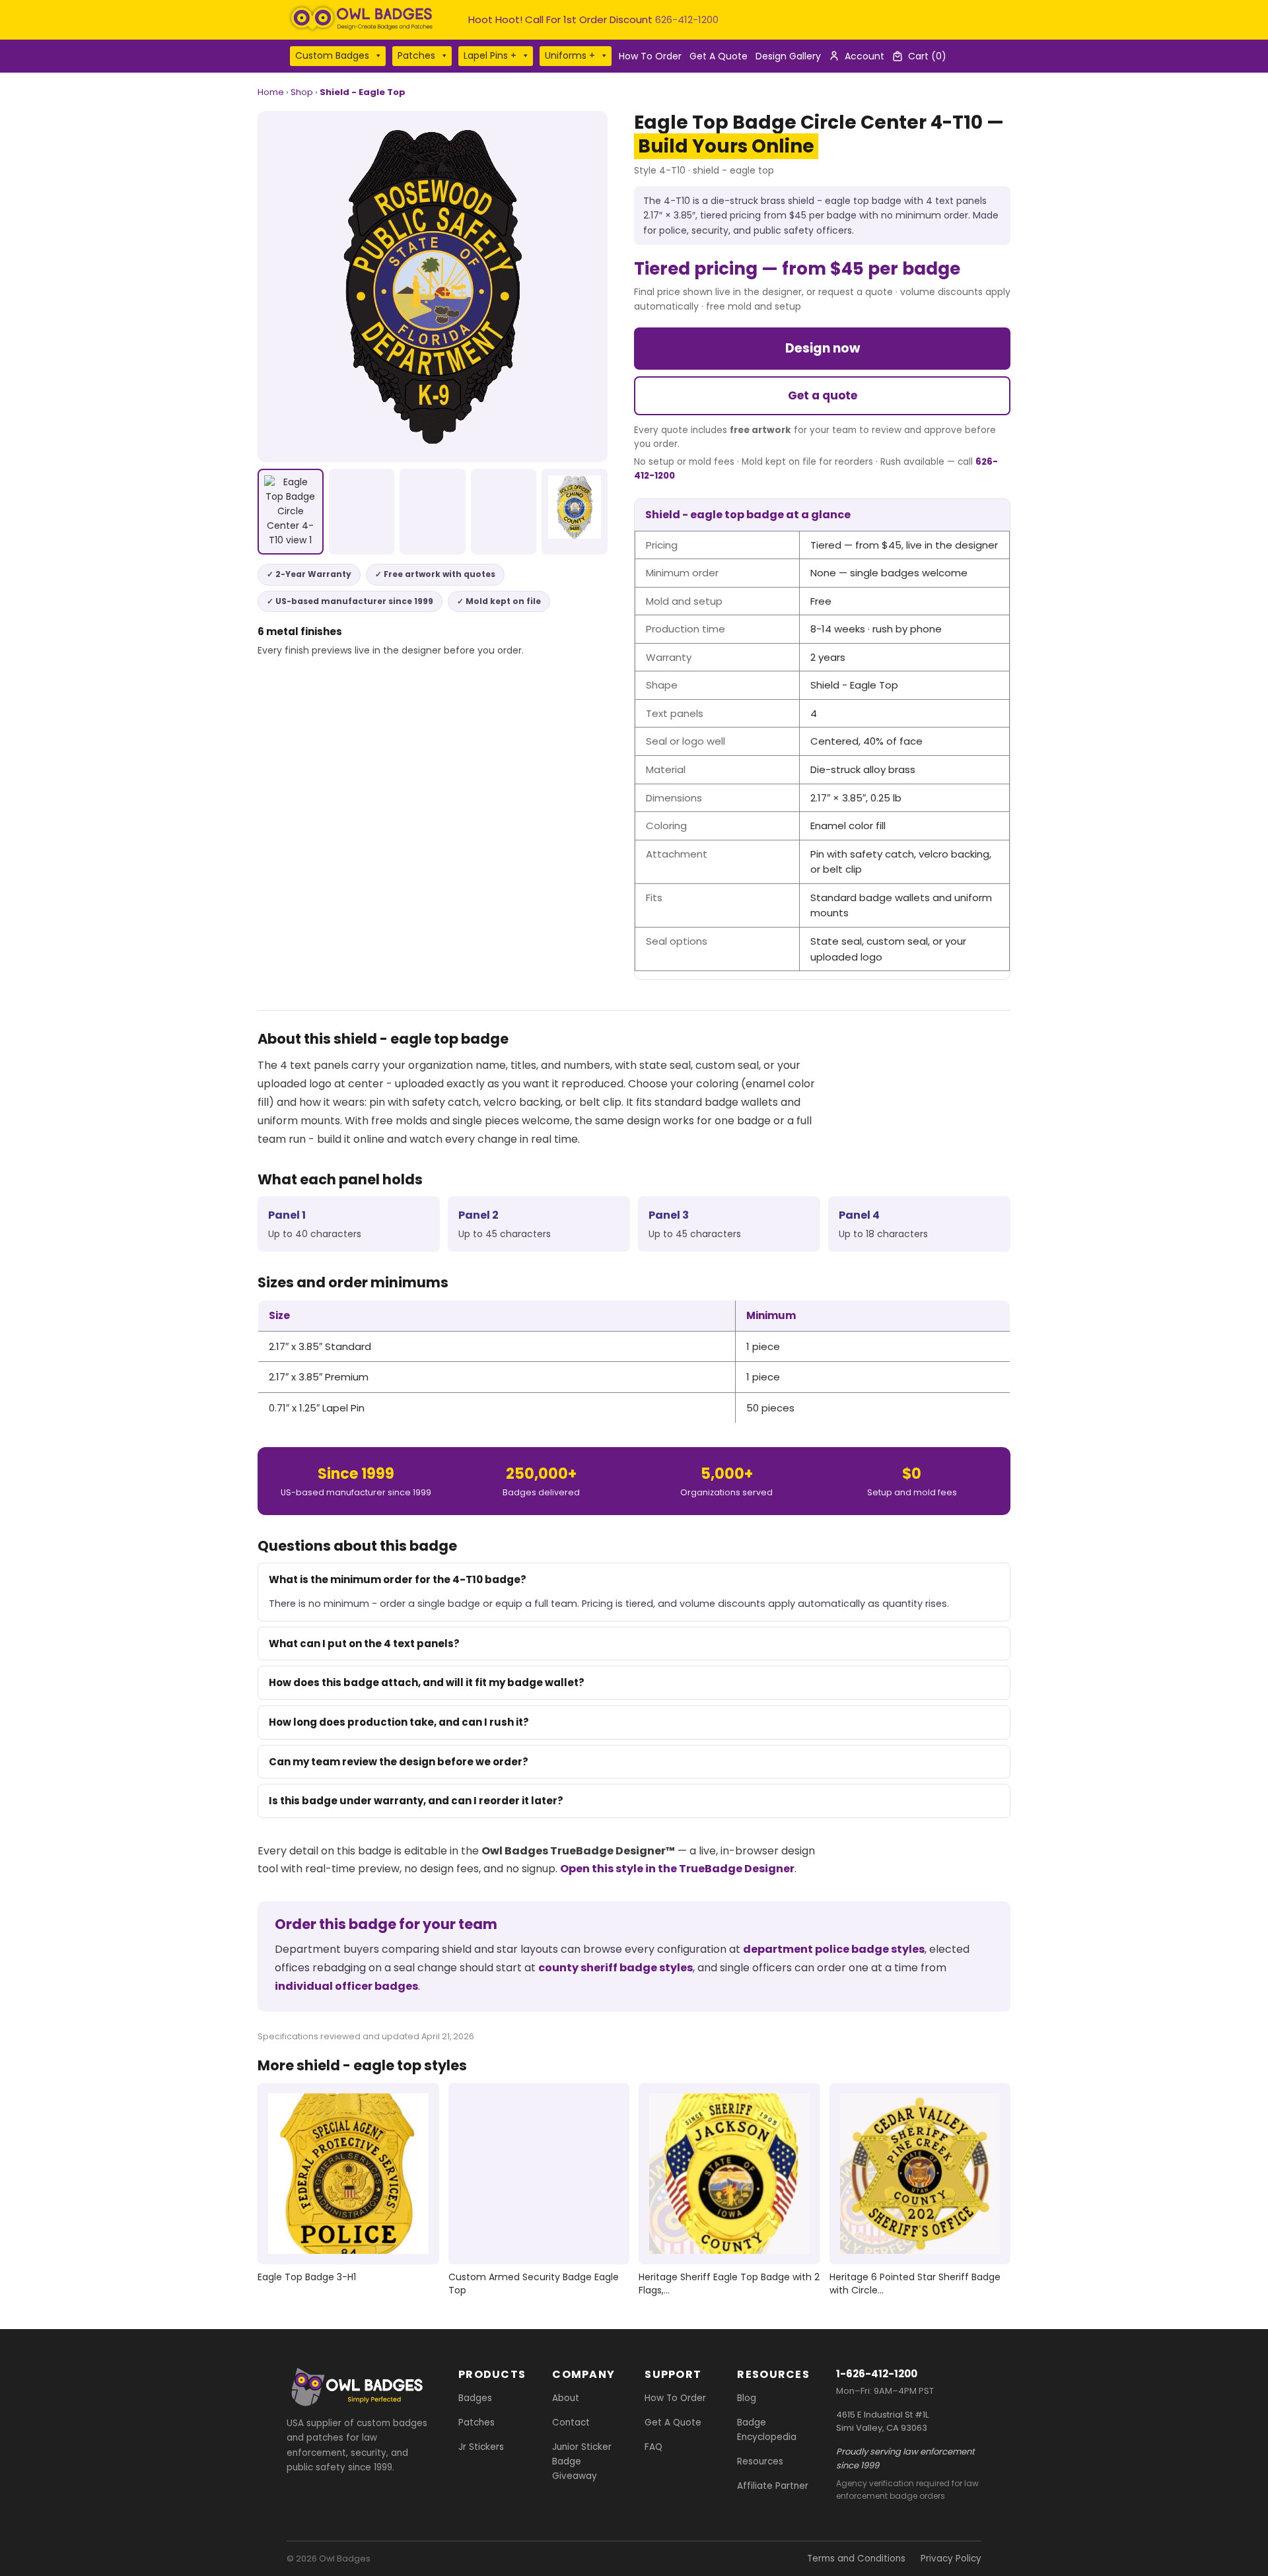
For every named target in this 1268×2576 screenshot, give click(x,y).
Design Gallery (788, 56)
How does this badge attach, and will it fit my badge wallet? (427, 1682)
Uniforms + (570, 55)
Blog (747, 2398)
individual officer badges (346, 1986)
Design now (823, 348)
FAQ (653, 2447)
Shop (302, 92)
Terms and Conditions (856, 2559)
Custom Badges (332, 55)
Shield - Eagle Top (363, 92)
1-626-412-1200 (877, 2374)
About (566, 2398)
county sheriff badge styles (616, 1968)
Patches (416, 55)
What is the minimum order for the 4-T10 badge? (398, 1579)
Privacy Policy (951, 2559)
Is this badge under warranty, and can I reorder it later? (416, 1801)
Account (864, 56)
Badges (475, 2398)
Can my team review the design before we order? (399, 1762)
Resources (760, 2461)
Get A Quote (719, 56)
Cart (927, 56)
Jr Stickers (481, 2447)
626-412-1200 (687, 19)
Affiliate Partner (773, 2486)
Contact (571, 2423)
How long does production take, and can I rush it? (399, 1722)
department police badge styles (834, 1949)
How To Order (650, 56)
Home (271, 92)
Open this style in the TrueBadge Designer (677, 1869)
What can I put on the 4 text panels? (364, 1644)
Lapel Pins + (490, 55)
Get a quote (823, 395)
